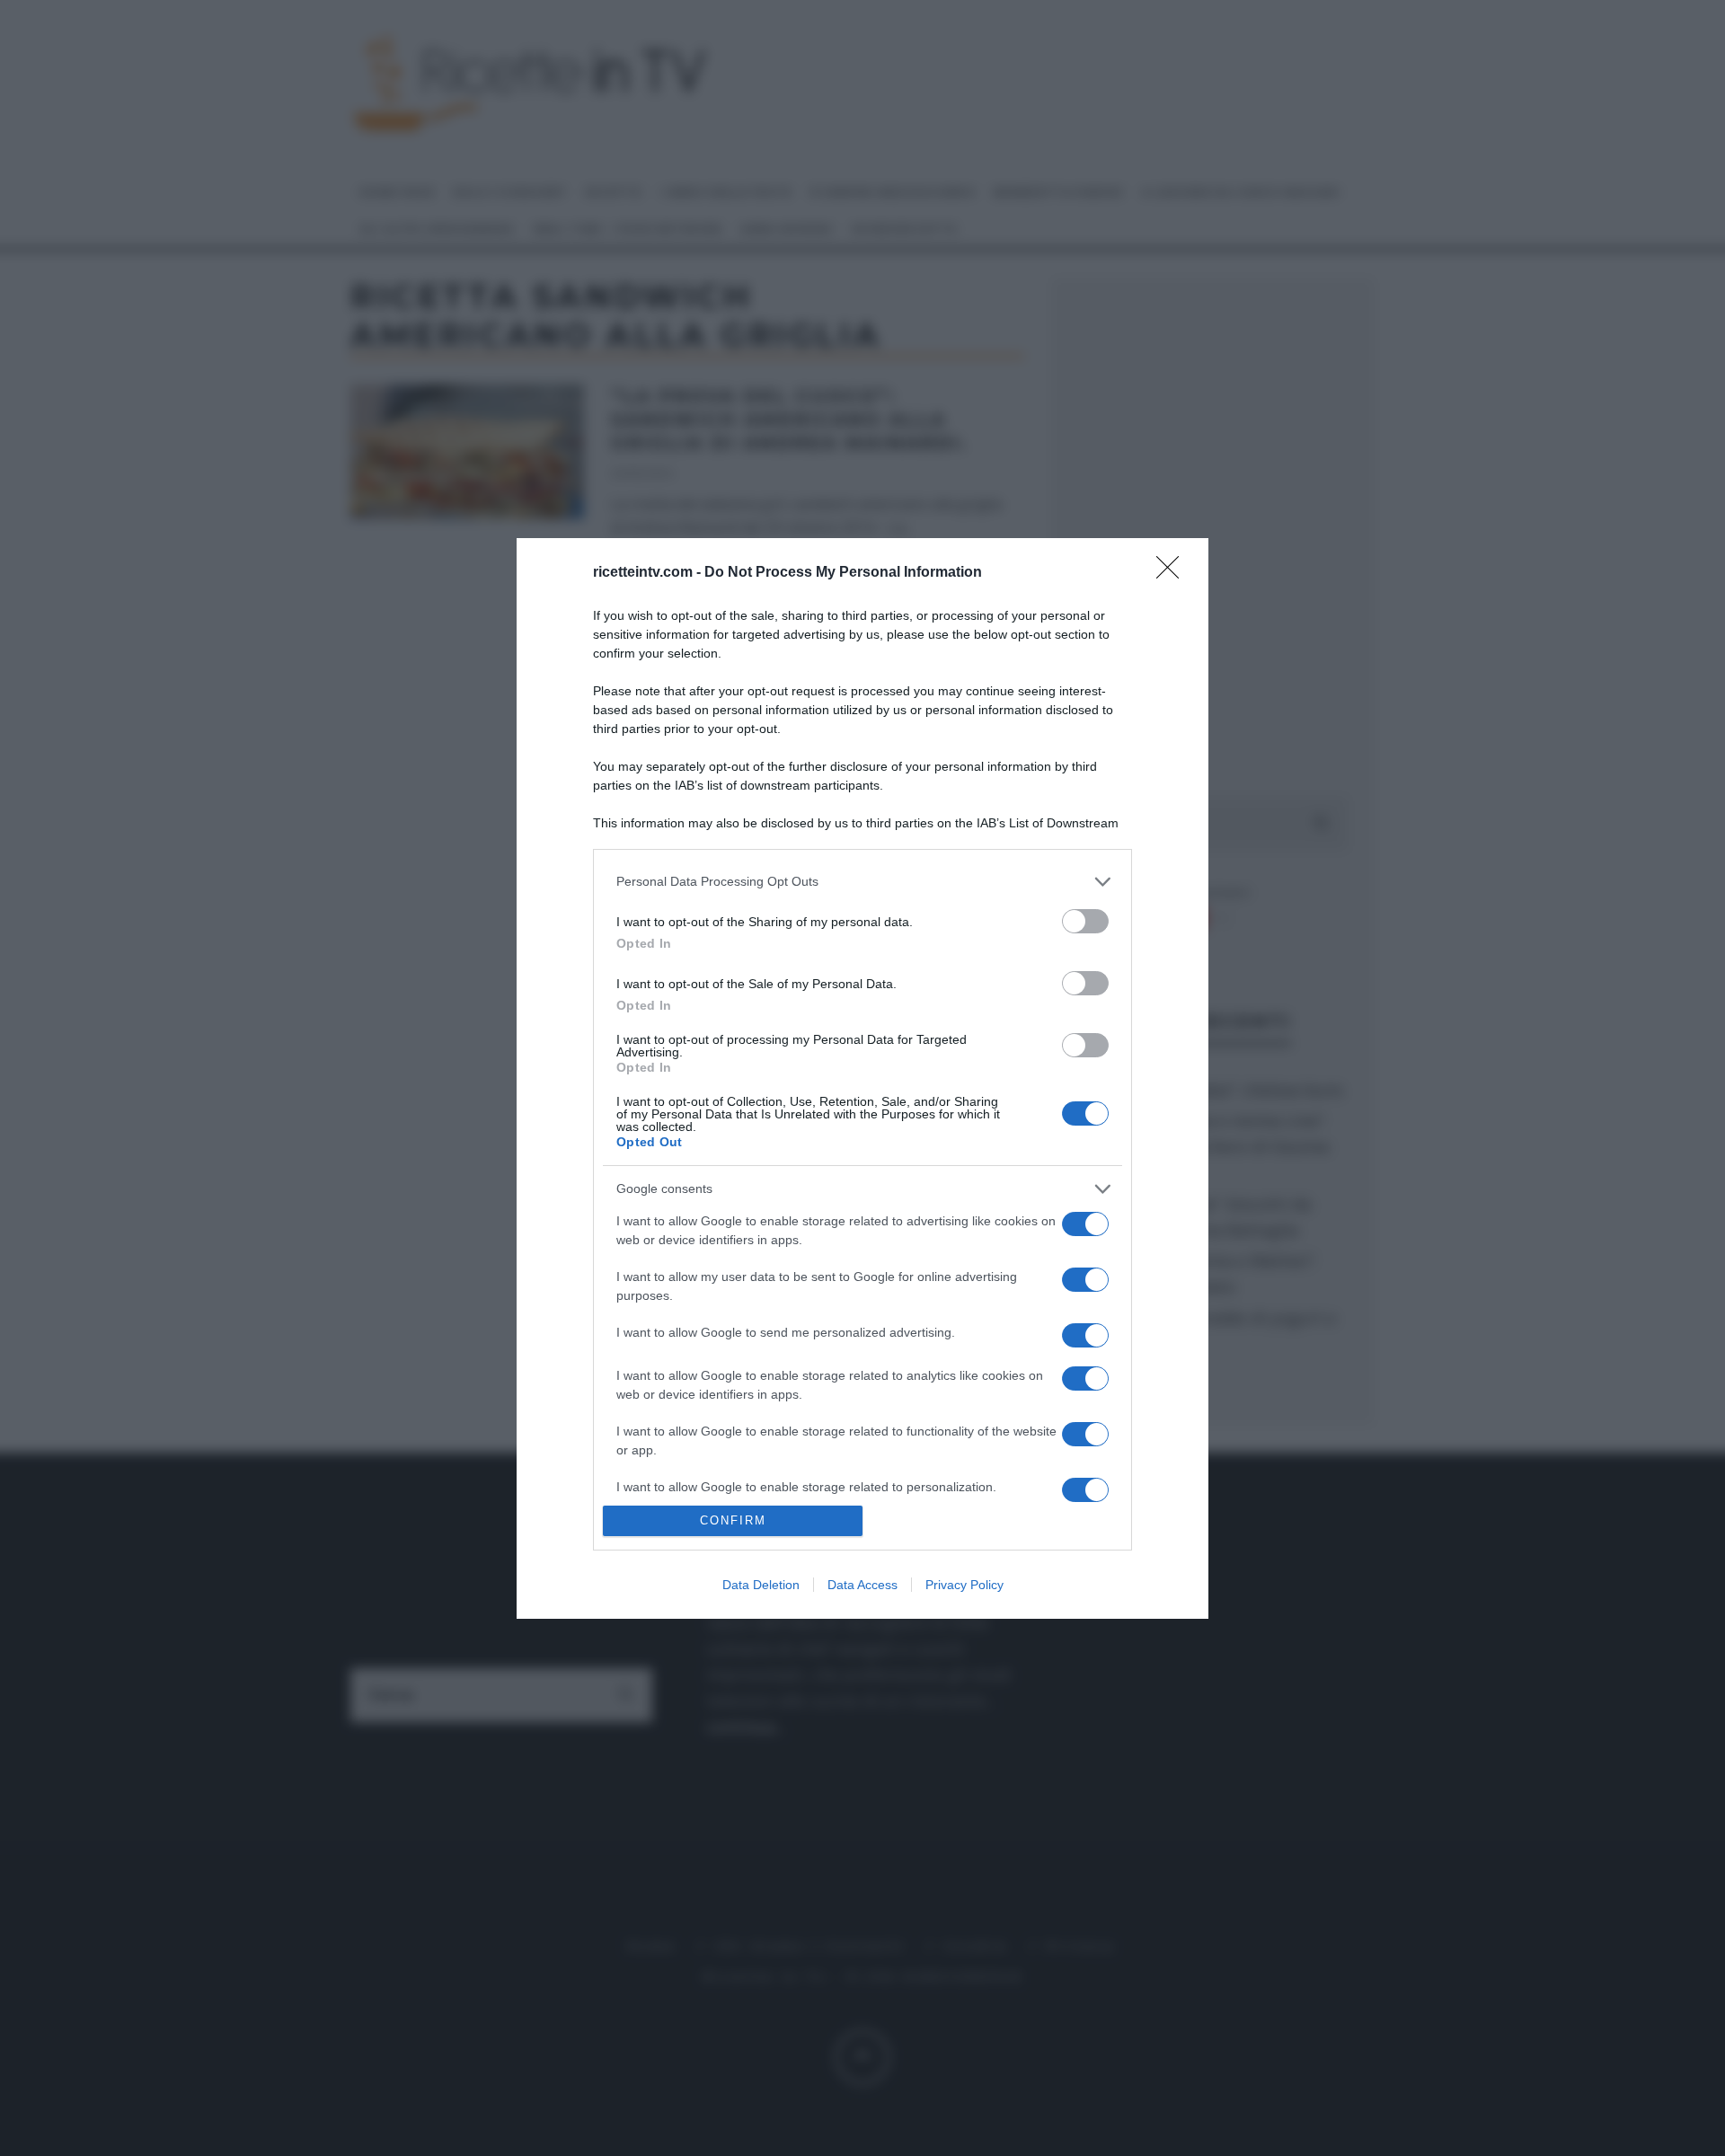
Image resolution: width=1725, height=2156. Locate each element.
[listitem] (862, 882)
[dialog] (862, 1078)
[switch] (1085, 921)
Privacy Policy (964, 1585)
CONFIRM (733, 1520)
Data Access (862, 1585)
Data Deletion (761, 1585)
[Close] (1173, 573)
